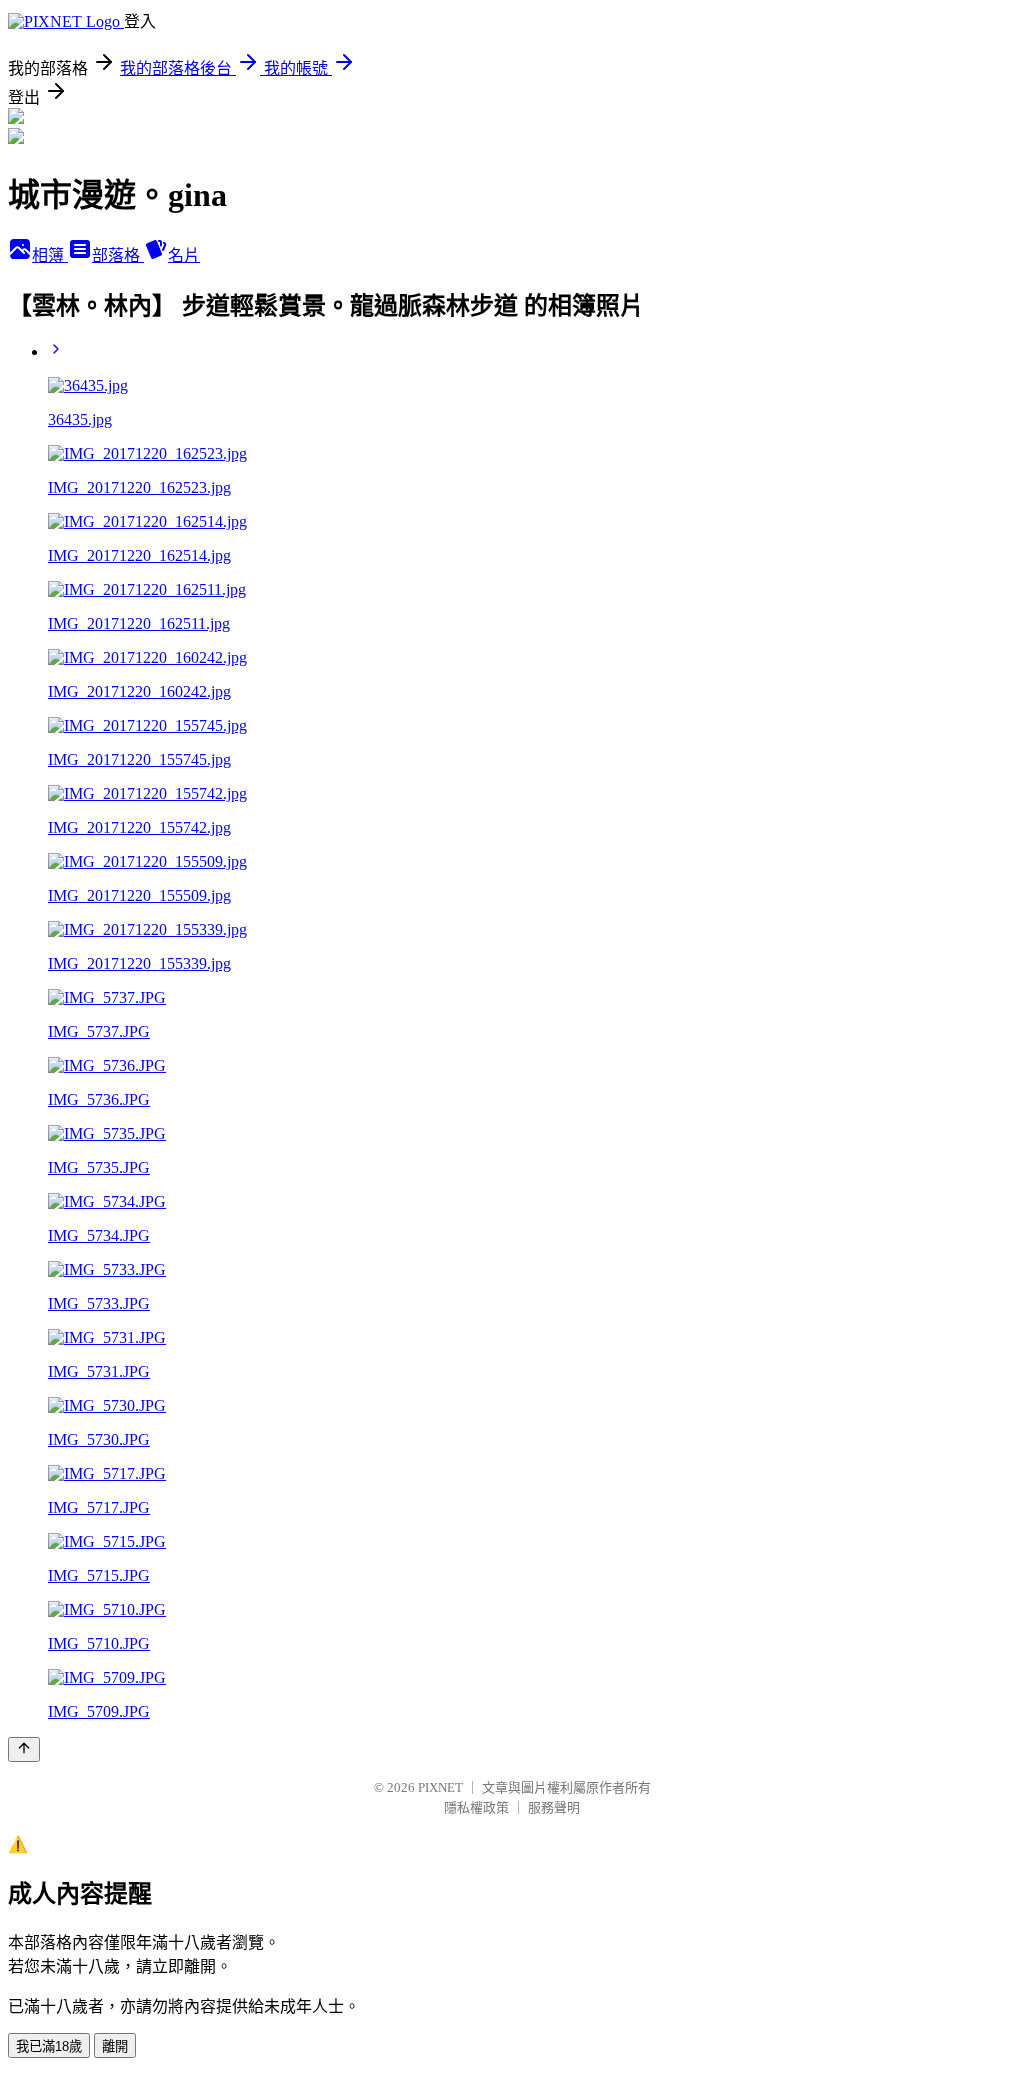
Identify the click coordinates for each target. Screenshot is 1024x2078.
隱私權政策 (476, 1807)
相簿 (50, 255)
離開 (115, 2046)
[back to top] (24, 1749)
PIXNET (440, 1787)
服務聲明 (554, 1807)
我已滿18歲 (49, 2046)
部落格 (118, 255)
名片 (184, 255)
